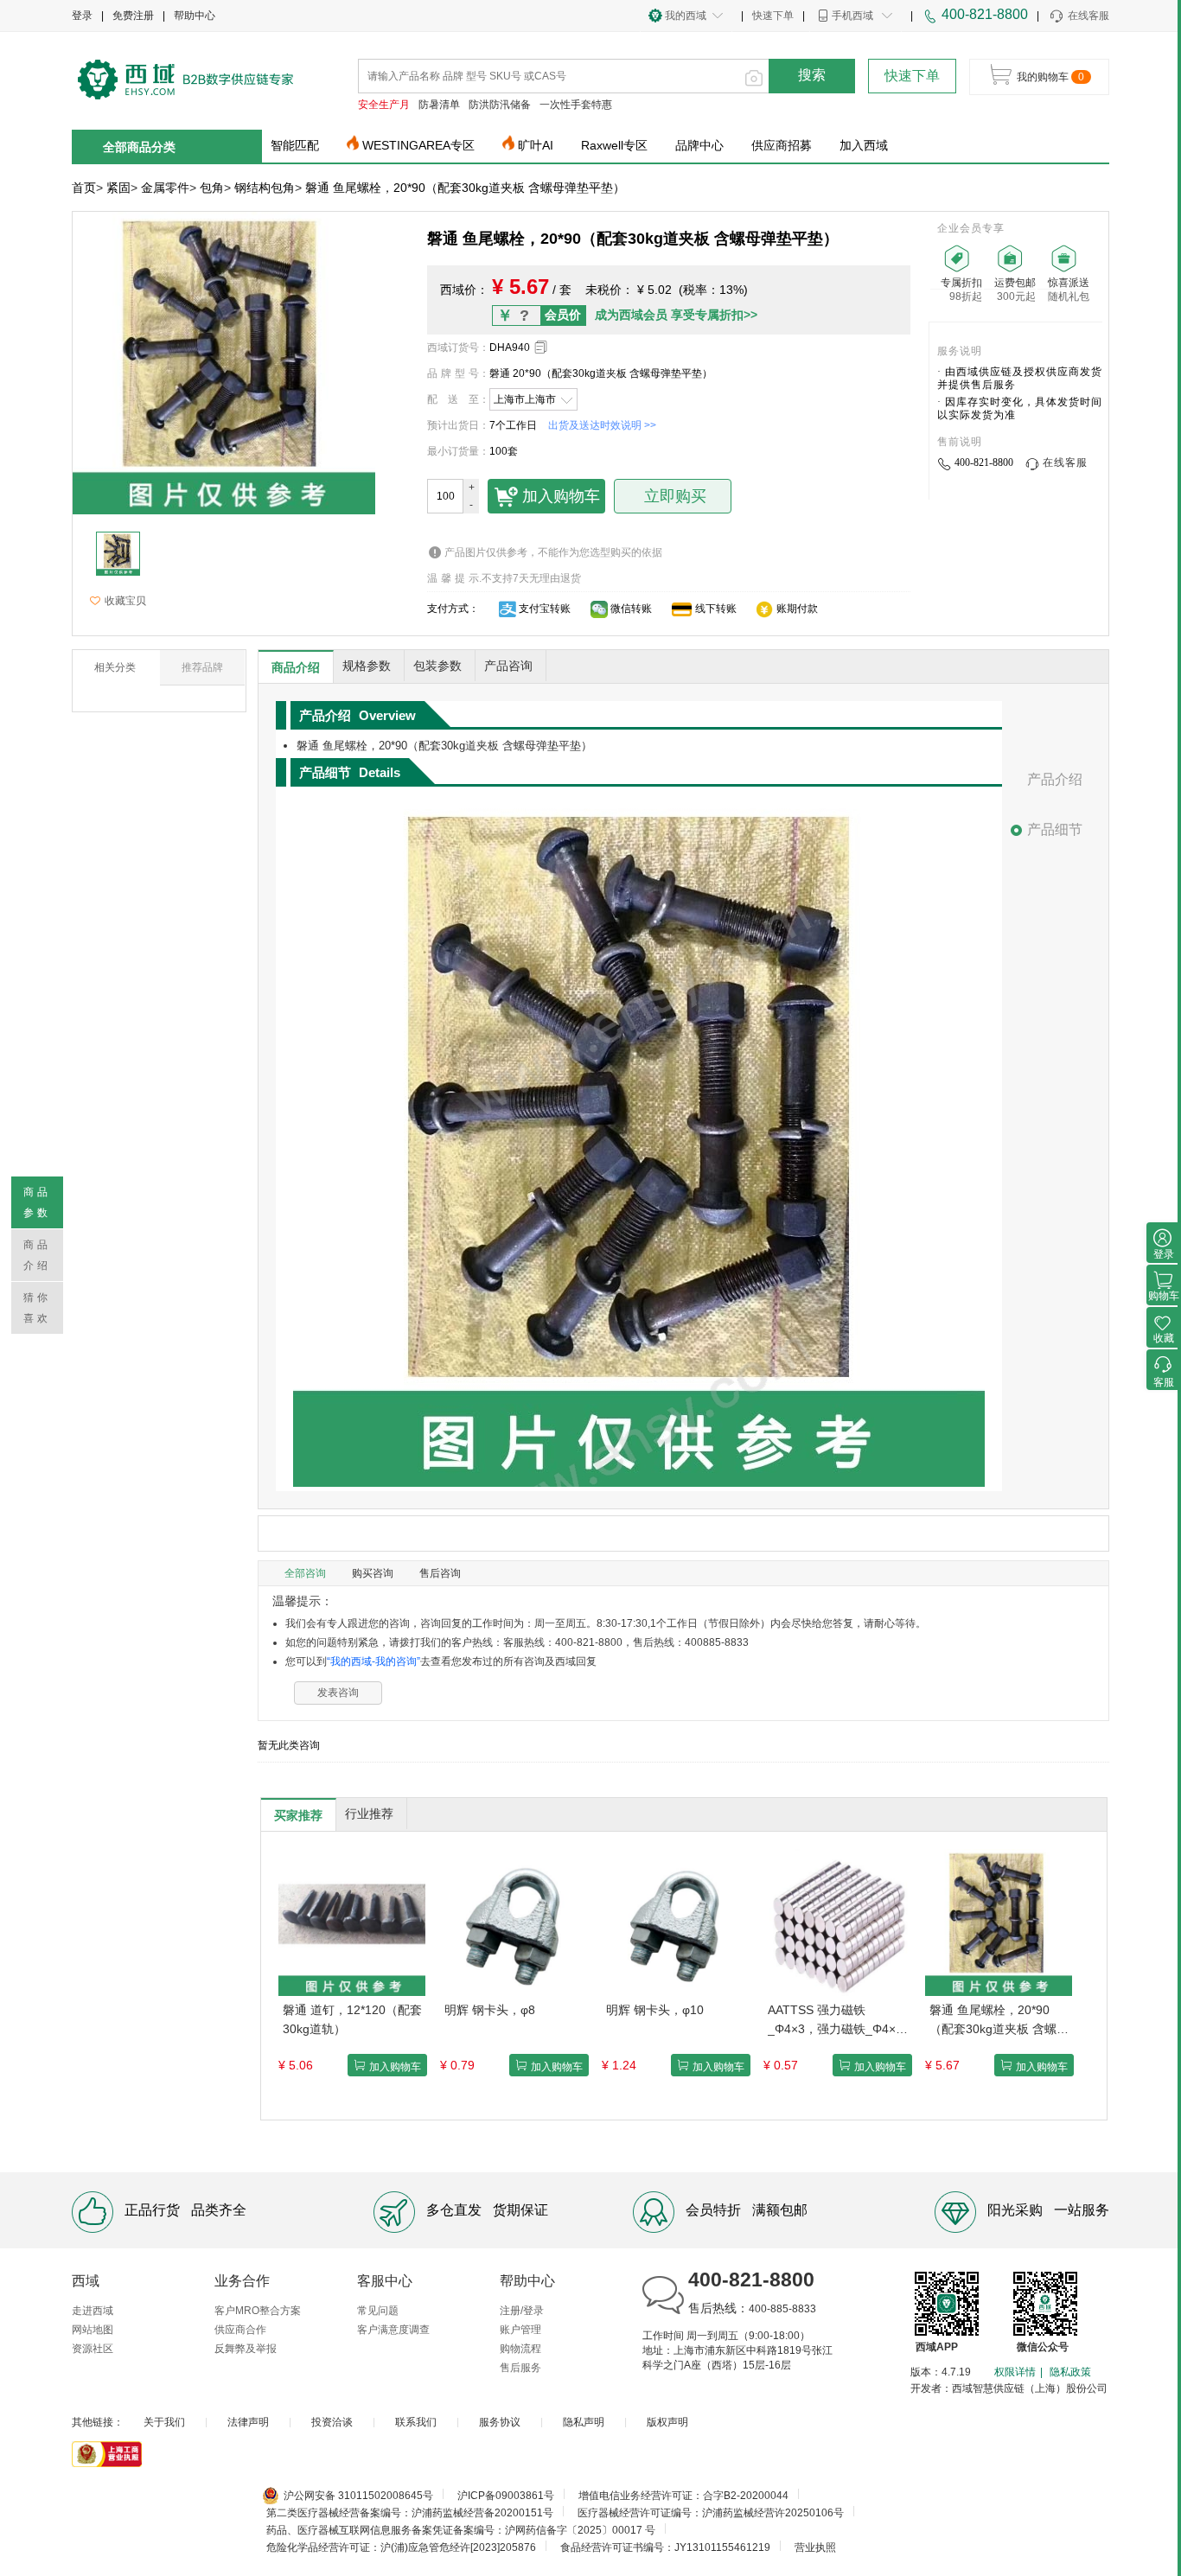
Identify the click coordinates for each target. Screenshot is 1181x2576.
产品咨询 (508, 666)
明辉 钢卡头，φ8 (490, 2010)
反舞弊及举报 (246, 2349)
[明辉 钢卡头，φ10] (675, 1922)
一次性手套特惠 (576, 105)
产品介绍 (1055, 779)
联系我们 (416, 2422)
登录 (82, 16)
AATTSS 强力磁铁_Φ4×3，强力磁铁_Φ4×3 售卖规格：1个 (835, 2021)
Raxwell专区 (614, 145)
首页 (84, 188)
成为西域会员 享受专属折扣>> (676, 315)
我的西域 (686, 16)
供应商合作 (240, 2330)
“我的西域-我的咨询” (373, 1661)
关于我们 (164, 2422)
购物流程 (520, 2349)
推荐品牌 (202, 667)
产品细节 (1055, 829)
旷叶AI (536, 145)
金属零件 (165, 188)
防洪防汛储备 (500, 105)
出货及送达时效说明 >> (602, 425)
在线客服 (1088, 16)
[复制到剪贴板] (541, 347)
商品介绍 (296, 667)
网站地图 (93, 2330)
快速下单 (773, 16)
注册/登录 (522, 2311)
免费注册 (133, 16)
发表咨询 (338, 1693)
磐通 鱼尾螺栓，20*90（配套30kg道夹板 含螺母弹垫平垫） (999, 2021)
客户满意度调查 (393, 2330)
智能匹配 (295, 145)
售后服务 (520, 2368)
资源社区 (93, 2349)
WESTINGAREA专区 (418, 145)
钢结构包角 (265, 188)
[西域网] (186, 78)
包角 (212, 188)
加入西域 (864, 145)
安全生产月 (384, 105)
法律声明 (248, 2422)
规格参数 (367, 666)
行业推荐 (369, 1814)
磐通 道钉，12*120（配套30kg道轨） (352, 2019)
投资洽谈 (332, 2422)
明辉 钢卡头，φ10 (655, 2010)
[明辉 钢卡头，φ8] (514, 1922)
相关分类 (115, 667)
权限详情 (1015, 2372)
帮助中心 (195, 16)
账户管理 (520, 2330)
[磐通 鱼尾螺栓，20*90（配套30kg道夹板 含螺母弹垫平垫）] (999, 1922)
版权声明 (667, 2422)
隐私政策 (1070, 2372)
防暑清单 (439, 105)
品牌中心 (699, 145)
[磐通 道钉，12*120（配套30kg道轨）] (352, 1922)
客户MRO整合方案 (258, 2311)
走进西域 (93, 2311)
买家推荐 (298, 1815)
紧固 (118, 188)
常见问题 (378, 2311)
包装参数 (437, 666)
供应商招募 (782, 145)
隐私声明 (584, 2422)
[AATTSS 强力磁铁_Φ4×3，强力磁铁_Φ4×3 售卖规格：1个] (837, 1922)
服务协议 (500, 2422)
